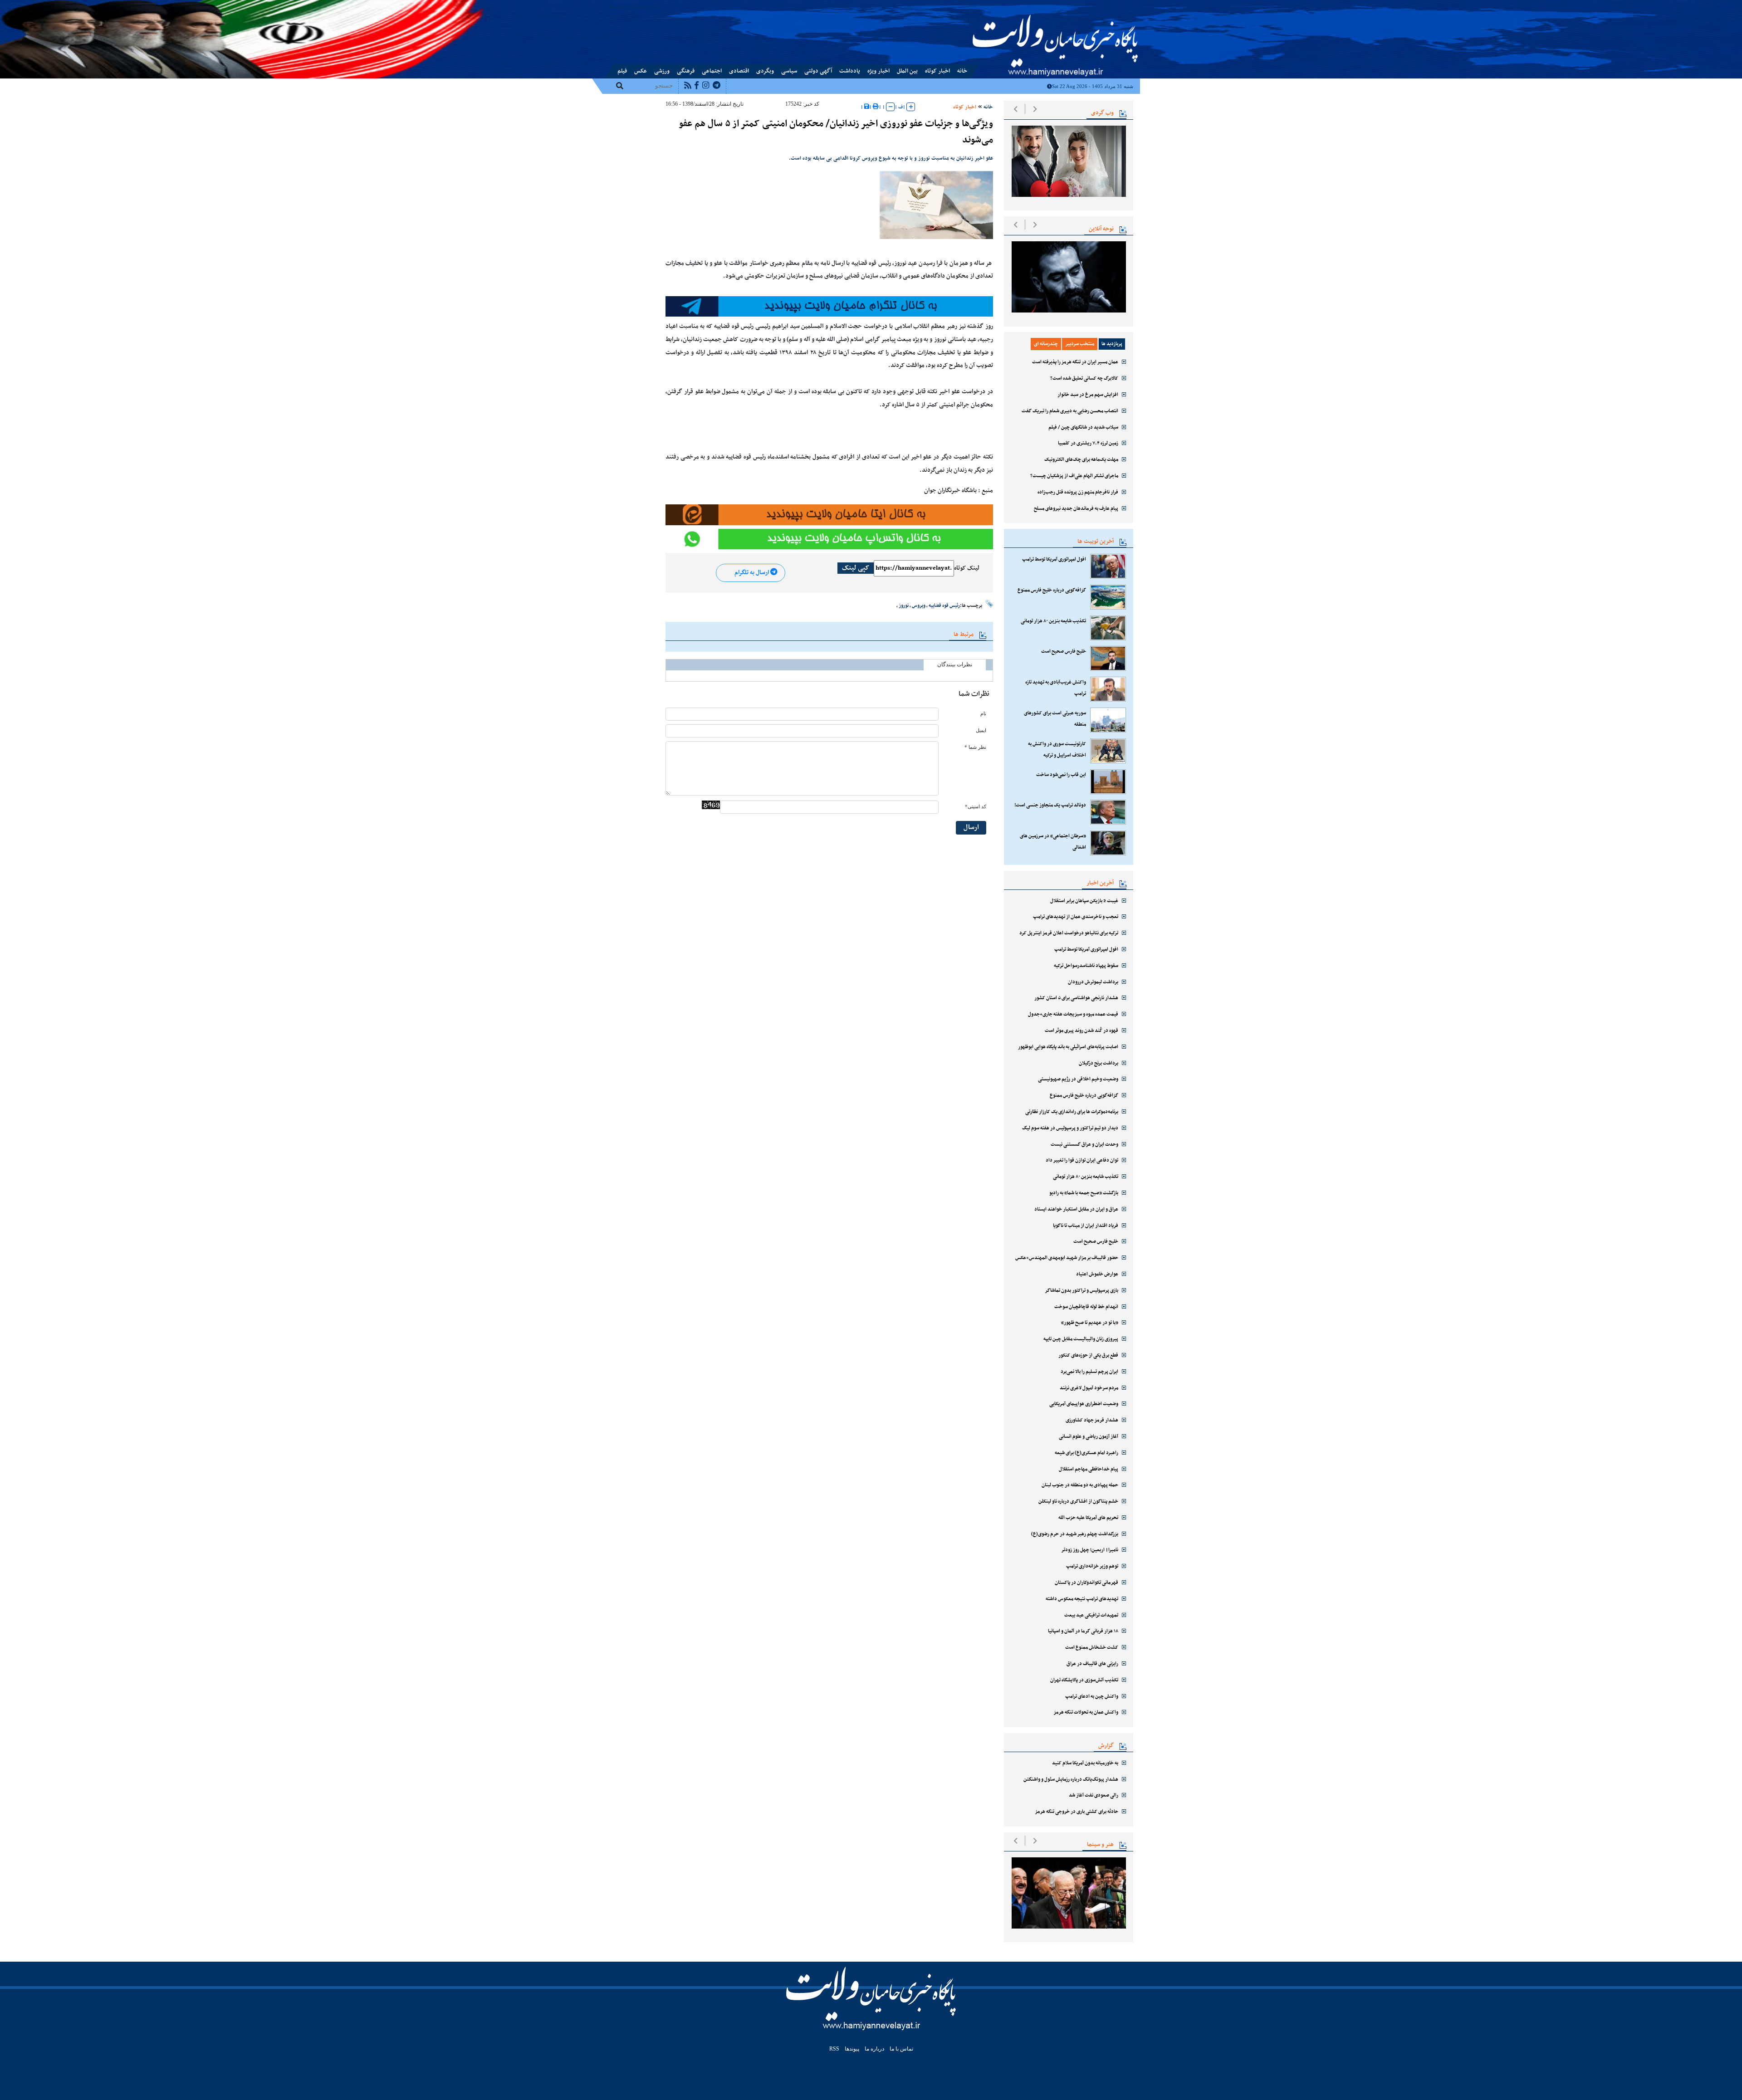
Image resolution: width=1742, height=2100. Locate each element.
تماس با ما (633, 6)
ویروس (919, 606)
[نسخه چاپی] (876, 107)
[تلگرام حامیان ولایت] (829, 307)
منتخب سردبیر (1080, 344)
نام (983, 714)
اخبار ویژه (878, 71)
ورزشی (662, 71)
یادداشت (850, 71)
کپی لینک (856, 568)
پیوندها (616, 6)
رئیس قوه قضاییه (944, 606)
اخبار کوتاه (937, 71)
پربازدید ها (1112, 344)
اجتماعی (712, 71)
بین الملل (907, 71)
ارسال (971, 828)
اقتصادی (739, 71)
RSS (834, 2049)
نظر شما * (975, 747)
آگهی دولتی (818, 71)
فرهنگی (686, 71)
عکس (641, 71)
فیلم (622, 71)
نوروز (904, 606)
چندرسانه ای (1046, 344)
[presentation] (1015, 109)
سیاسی (789, 71)
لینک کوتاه (967, 568)
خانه (962, 71)
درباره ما (653, 6)
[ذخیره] (867, 107)
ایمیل (981, 730)
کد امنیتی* (976, 807)
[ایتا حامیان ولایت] (829, 515)
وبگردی (765, 71)
